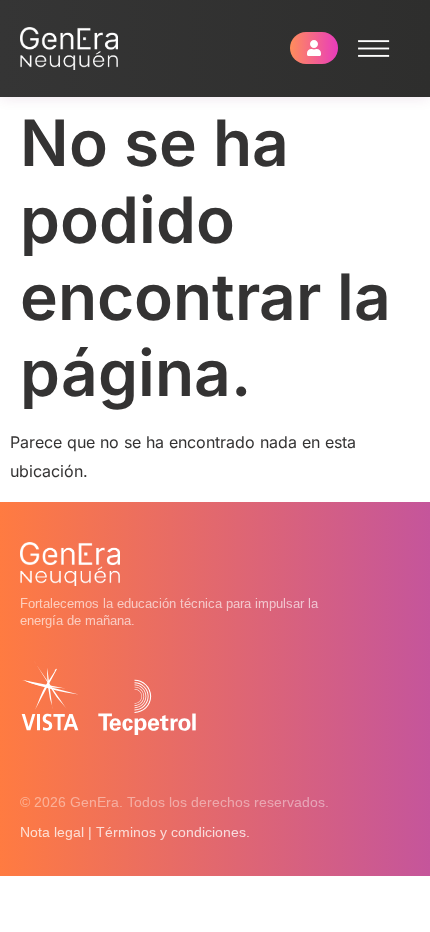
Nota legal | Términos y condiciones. (135, 832)
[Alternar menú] (374, 48)
